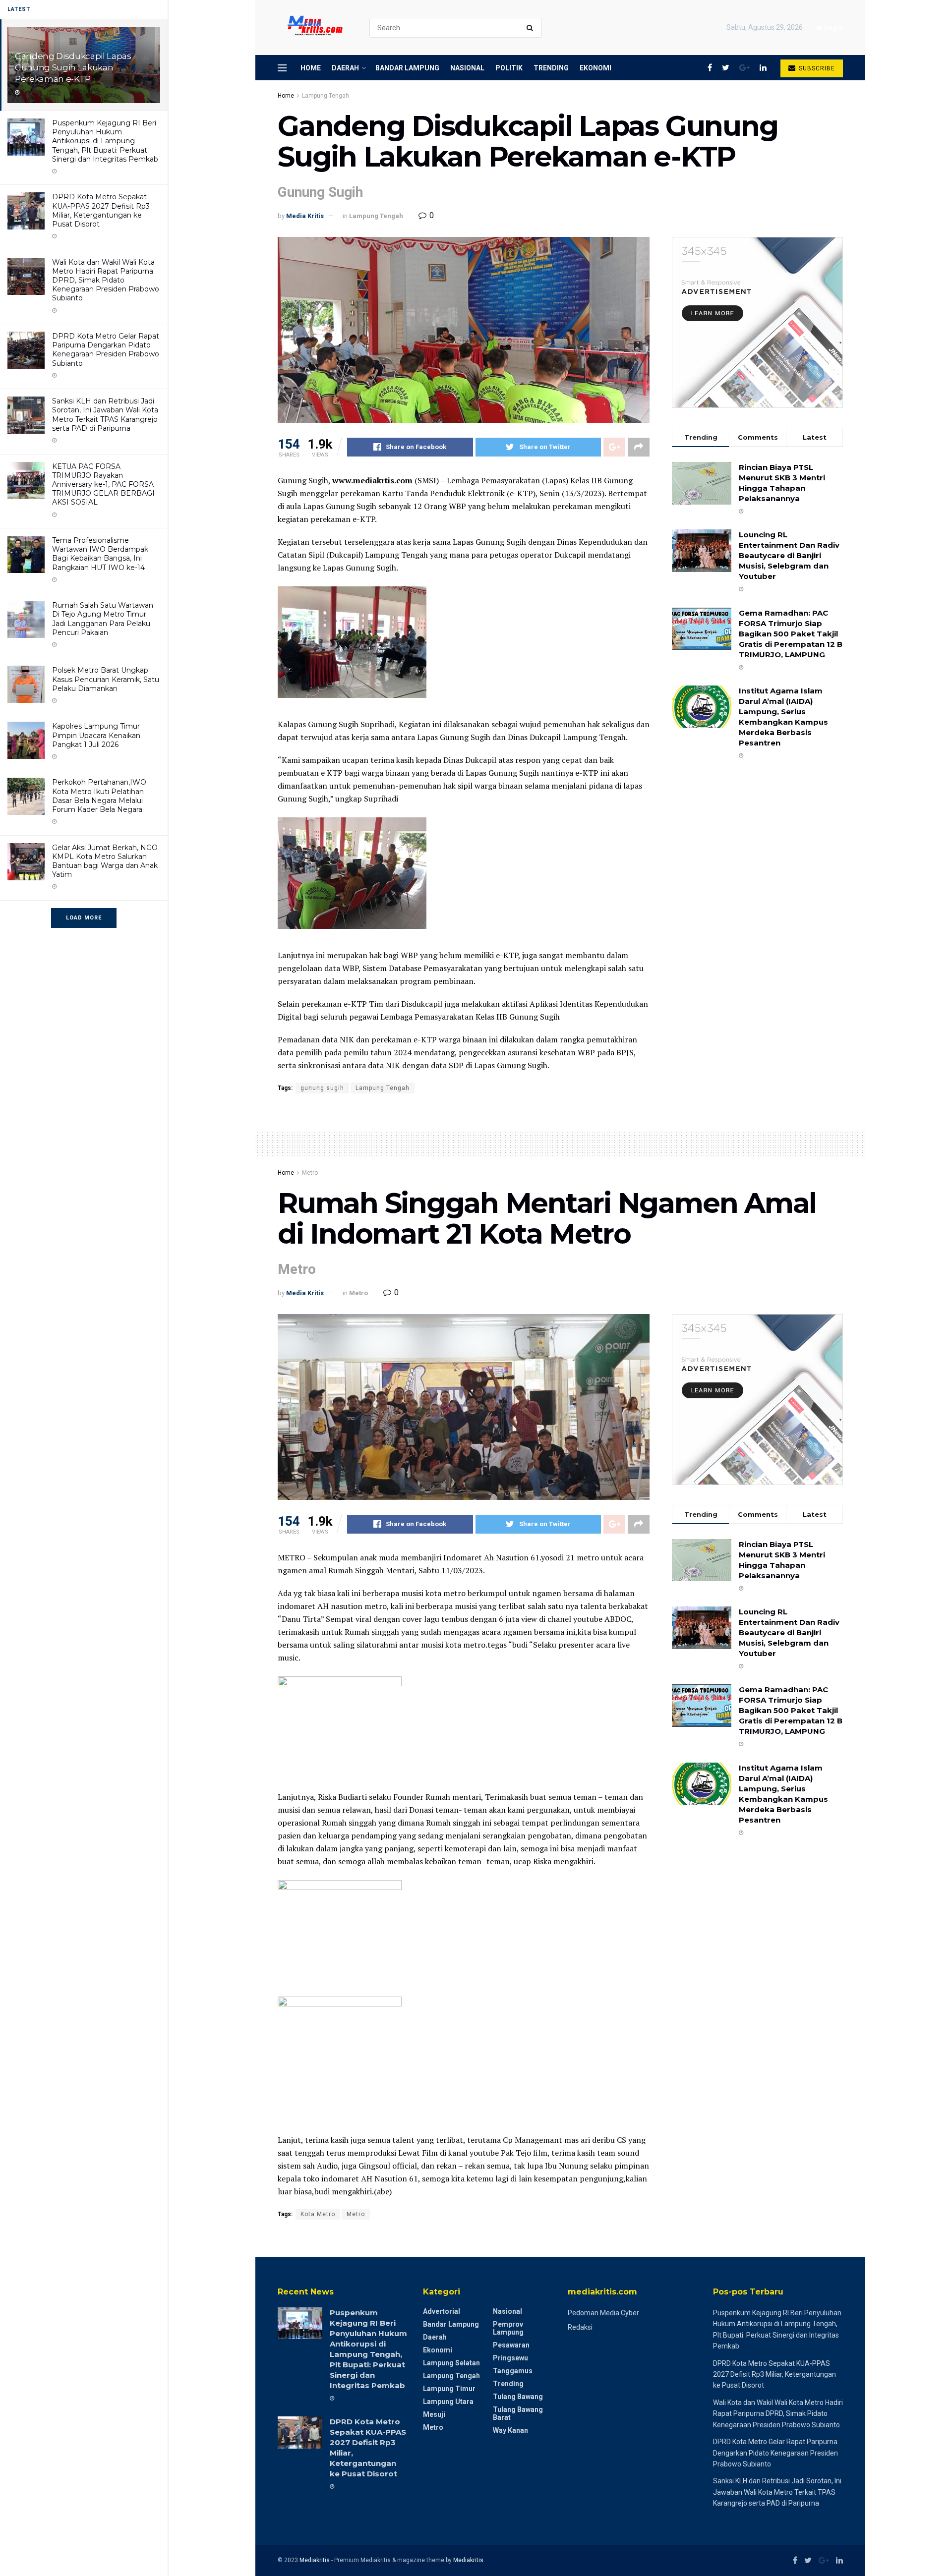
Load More (84, 918)
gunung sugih (322, 1088)
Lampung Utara (448, 2402)
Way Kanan (510, 2430)
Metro (310, 1173)
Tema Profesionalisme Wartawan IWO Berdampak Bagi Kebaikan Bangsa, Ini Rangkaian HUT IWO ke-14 (100, 554)
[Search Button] (532, 28)
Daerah (345, 68)
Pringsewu (510, 2358)
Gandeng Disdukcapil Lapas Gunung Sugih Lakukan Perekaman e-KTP (73, 67)
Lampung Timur (449, 2389)
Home (311, 68)
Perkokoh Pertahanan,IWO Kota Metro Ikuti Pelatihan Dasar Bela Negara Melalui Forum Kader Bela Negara (99, 796)
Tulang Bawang (518, 2397)
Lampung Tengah (326, 96)
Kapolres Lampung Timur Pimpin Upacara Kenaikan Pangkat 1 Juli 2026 (96, 735)
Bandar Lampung (407, 68)
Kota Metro (318, 2214)
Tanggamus (513, 2371)
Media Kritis (305, 216)
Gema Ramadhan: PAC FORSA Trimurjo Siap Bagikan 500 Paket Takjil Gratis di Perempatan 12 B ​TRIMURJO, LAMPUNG (791, 634)
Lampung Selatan (451, 2363)
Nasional (467, 68)
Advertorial (442, 2311)
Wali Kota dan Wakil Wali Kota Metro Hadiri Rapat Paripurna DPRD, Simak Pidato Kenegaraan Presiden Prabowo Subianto (106, 280)
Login (833, 28)
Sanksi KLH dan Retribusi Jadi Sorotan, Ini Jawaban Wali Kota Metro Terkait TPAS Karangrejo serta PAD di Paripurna (105, 415)
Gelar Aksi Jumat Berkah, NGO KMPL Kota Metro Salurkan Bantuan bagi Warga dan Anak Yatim (105, 861)
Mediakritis (315, 2560)
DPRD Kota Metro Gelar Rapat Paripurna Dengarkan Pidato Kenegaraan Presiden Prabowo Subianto (106, 350)
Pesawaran (511, 2345)
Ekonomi (595, 68)
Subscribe (816, 68)
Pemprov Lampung (508, 2328)
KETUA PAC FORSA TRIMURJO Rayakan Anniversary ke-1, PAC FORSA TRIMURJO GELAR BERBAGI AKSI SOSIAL (103, 485)
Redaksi (580, 2327)
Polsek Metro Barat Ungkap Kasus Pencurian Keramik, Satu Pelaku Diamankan (106, 679)
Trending (551, 68)
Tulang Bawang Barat (518, 2413)
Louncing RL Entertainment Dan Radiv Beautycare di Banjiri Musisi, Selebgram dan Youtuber (789, 555)
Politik (509, 68)
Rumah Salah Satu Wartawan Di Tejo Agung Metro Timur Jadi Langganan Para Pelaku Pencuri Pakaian (103, 619)
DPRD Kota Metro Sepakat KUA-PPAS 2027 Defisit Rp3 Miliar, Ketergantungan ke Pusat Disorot (101, 210)
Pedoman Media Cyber (603, 2313)
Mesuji (434, 2414)
